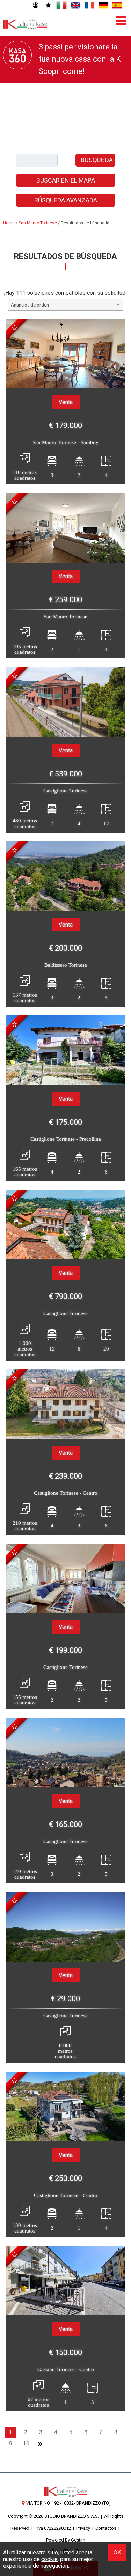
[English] (75, 6)
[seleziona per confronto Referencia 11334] (14, 676)
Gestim (78, 2540)
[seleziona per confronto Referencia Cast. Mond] (14, 1727)
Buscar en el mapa (66, 180)
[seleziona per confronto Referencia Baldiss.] (14, 850)
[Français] (89, 6)
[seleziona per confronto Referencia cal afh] (14, 502)
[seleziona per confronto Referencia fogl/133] (14, 2081)
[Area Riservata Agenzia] (35, 6)
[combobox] (66, 305)
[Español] (117, 6)
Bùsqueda (97, 160)
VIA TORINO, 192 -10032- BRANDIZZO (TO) (68, 2503)
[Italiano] (61, 6)
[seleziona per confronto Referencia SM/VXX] (14, 328)
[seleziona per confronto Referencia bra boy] (14, 1024)
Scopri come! (62, 71)
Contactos (106, 2528)
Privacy (83, 2528)
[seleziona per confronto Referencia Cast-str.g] (14, 1378)
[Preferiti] (48, 6)
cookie (49, 2559)
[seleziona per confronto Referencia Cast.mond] (14, 1901)
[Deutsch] (103, 6)
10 (26, 2443)
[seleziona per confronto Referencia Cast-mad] (14, 1199)
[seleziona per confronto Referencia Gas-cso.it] (14, 2255)
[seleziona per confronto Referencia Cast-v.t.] (14, 1553)
